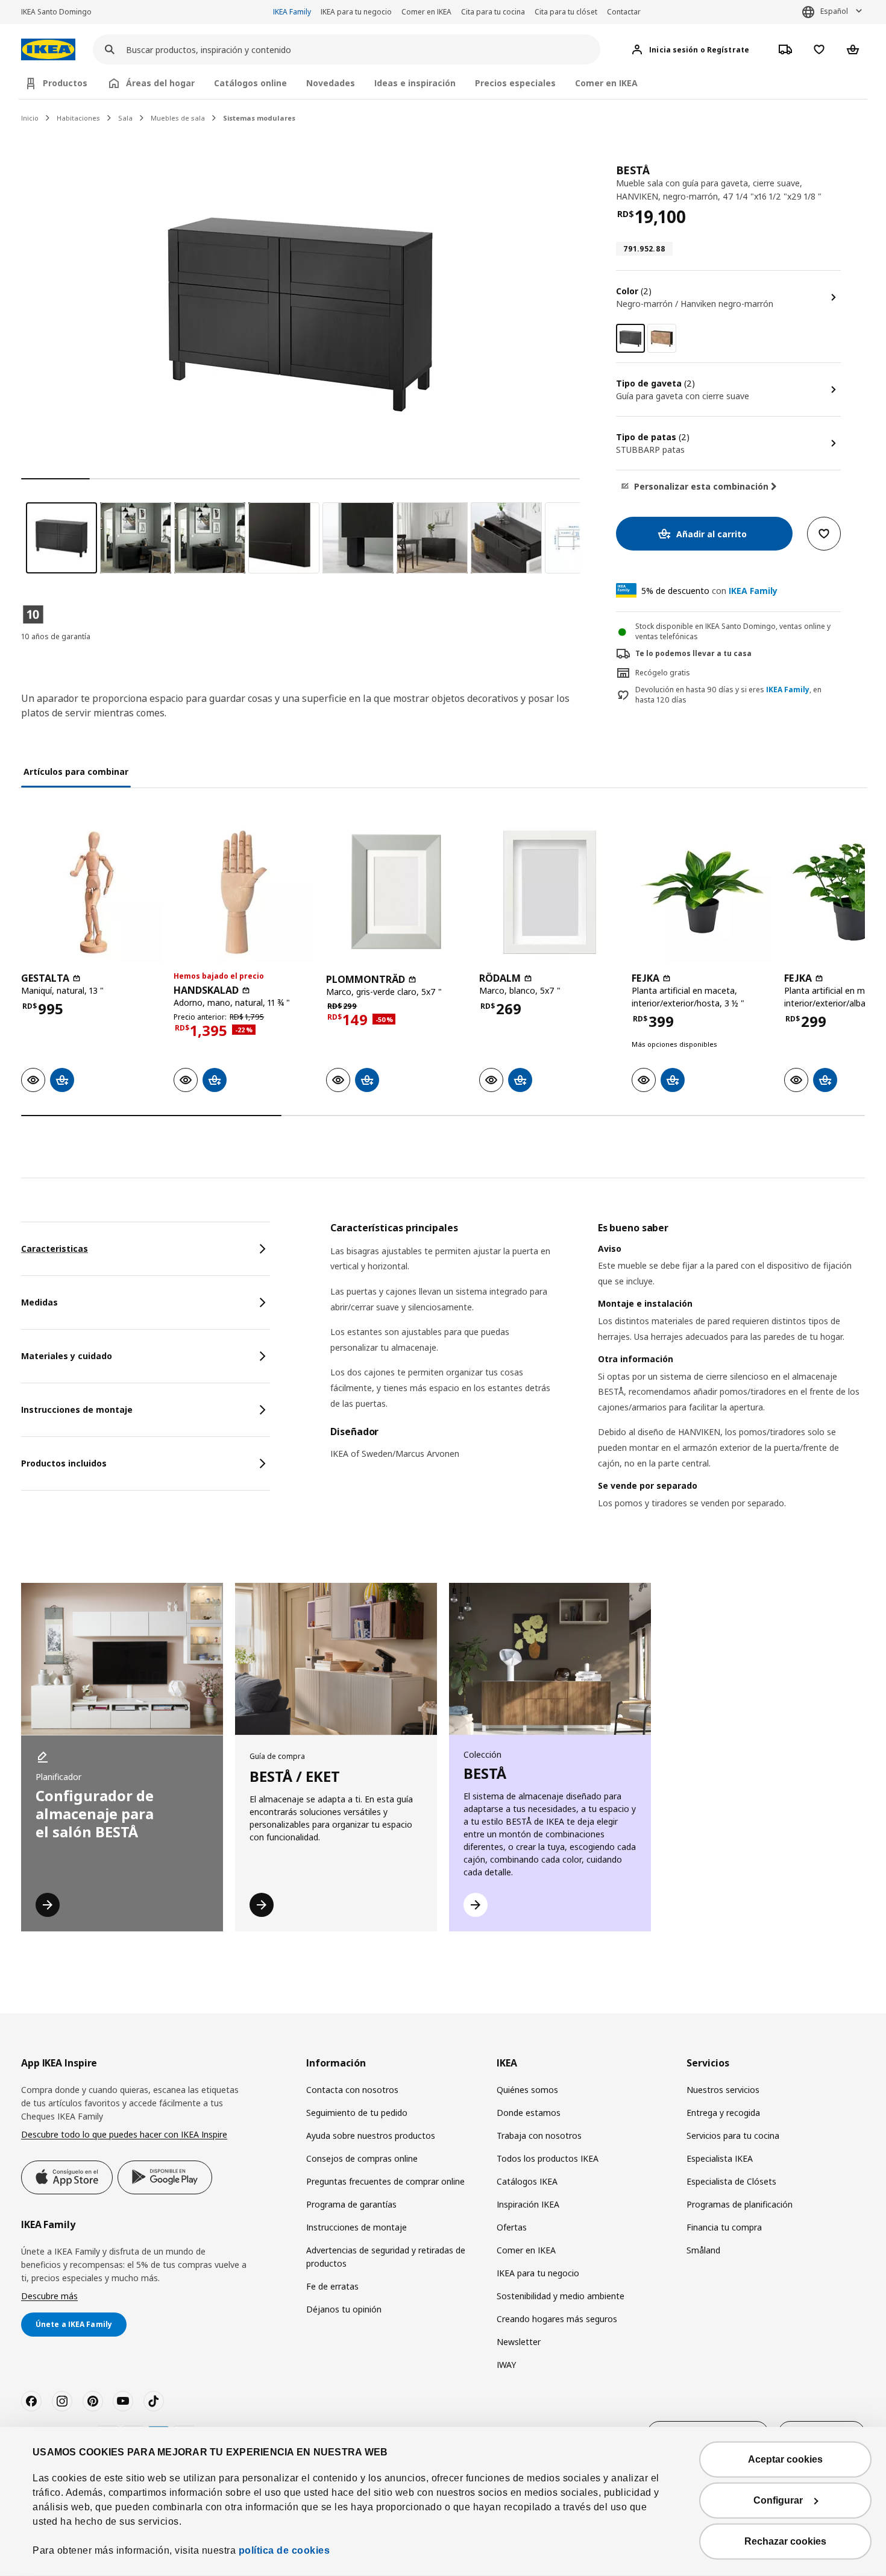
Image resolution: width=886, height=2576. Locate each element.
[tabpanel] (598, 1381)
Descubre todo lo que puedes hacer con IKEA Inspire (124, 2134)
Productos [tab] (65, 83)
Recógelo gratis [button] (663, 673)
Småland (703, 2250)
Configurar (778, 2500)
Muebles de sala (178, 118)
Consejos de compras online (362, 2158)
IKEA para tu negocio (356, 12)
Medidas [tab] (39, 1302)
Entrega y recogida (723, 2113)
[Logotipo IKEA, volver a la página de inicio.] (48, 50)
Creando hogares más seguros (557, 2319)
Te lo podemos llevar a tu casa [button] (693, 653)
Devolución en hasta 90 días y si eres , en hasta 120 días (728, 695)
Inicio (30, 118)
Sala (125, 118)
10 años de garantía (56, 636)
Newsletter (519, 2342)
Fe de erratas (332, 2286)
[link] (662, 338)
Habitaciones (78, 118)
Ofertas (512, 2227)
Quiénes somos (527, 2090)
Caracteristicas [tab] (55, 1249)
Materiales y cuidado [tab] (67, 1356)
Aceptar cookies (785, 2459)
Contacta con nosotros (352, 2090)
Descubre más (49, 2296)
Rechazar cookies (785, 2541)
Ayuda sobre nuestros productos (371, 2136)
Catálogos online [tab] (250, 83)
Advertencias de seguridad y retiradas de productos (386, 2257)
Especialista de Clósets (731, 2181)
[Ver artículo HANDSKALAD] (244, 892)
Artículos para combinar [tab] (76, 772)
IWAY (506, 2365)
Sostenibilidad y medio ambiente (561, 2296)
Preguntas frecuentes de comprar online (385, 2181)
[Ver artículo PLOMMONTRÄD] (396, 892)
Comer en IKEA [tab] (606, 83)
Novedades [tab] (331, 83)
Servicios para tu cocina (733, 2136)
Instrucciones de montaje (357, 2227)
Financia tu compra (724, 2227)
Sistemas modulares (259, 118)
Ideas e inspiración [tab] (415, 83)
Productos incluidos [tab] (64, 1463)
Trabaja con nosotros (539, 2136)
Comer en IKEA (426, 12)
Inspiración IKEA (528, 2204)
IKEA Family (292, 12)
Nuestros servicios (723, 2090)
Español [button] (834, 11)
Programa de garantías (351, 2204)
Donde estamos (529, 2113)
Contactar (624, 12)
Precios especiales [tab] (515, 83)
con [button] (709, 591)
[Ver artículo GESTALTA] (91, 892)
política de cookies (284, 2550)
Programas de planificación (740, 2204)
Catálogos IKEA (527, 2181)
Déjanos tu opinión (344, 2309)
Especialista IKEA (720, 2158)
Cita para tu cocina (493, 12)
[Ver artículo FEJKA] (702, 892)
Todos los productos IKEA (548, 2158)
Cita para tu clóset (566, 12)
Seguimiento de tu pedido (357, 2113)
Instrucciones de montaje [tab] (77, 1410)
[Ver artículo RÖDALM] (549, 892)
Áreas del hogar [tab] (160, 83)
